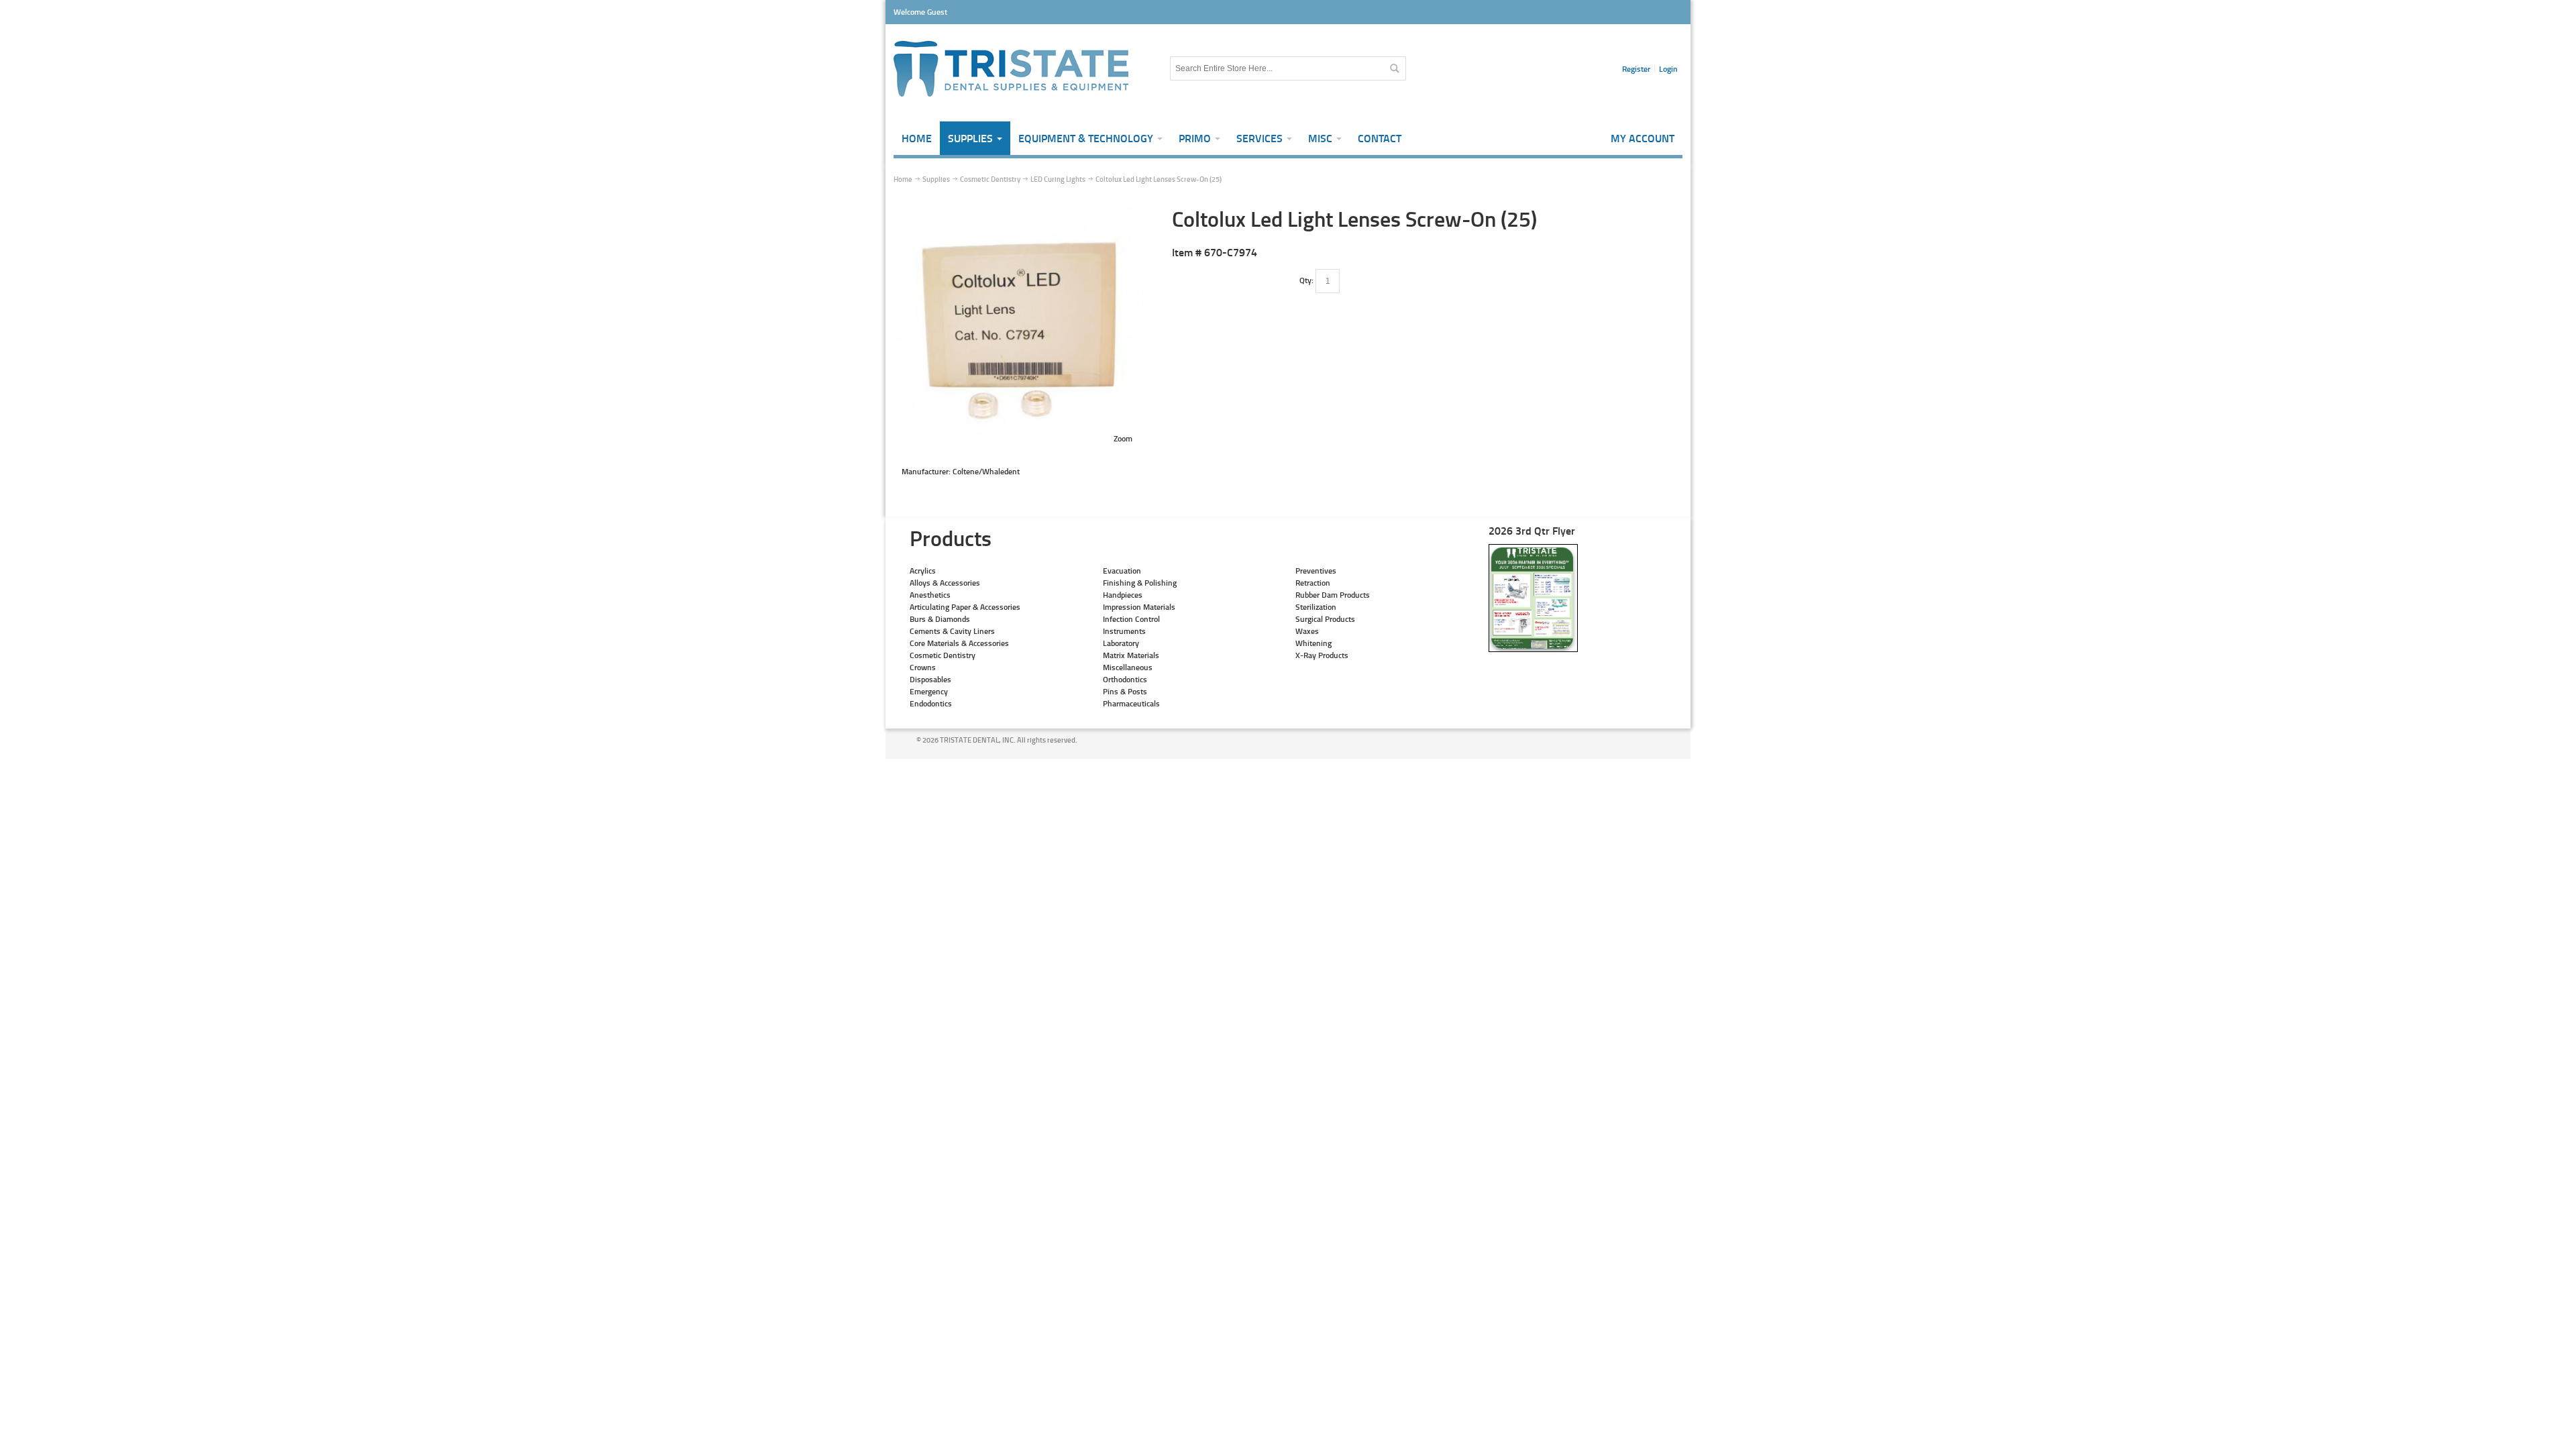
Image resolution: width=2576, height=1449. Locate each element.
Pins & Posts (1125, 691)
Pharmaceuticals (1131, 703)
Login (1668, 69)
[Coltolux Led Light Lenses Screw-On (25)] (1020, 211)
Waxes (1307, 631)
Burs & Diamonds (940, 619)
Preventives (1316, 571)
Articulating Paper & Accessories (965, 607)
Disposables (930, 679)
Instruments (1124, 631)
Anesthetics (930, 595)
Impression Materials (1139, 607)
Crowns (923, 667)
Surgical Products (1325, 619)
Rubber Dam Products (1333, 595)
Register (1636, 69)
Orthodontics (1125, 679)
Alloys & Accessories (945, 583)
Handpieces (1123, 595)
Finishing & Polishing (1140, 583)
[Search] (1394, 68)
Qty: (1306, 280)
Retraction (1313, 583)
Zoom (1123, 438)
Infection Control (1131, 619)
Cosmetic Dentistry (943, 655)
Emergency (929, 691)
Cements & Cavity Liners (952, 631)
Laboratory (1121, 643)
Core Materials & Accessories (959, 643)
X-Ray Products (1322, 655)
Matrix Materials (1131, 655)
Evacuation (1122, 571)
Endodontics (931, 703)
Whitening (1313, 643)
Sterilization (1316, 607)
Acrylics (923, 571)
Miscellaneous (1128, 667)
